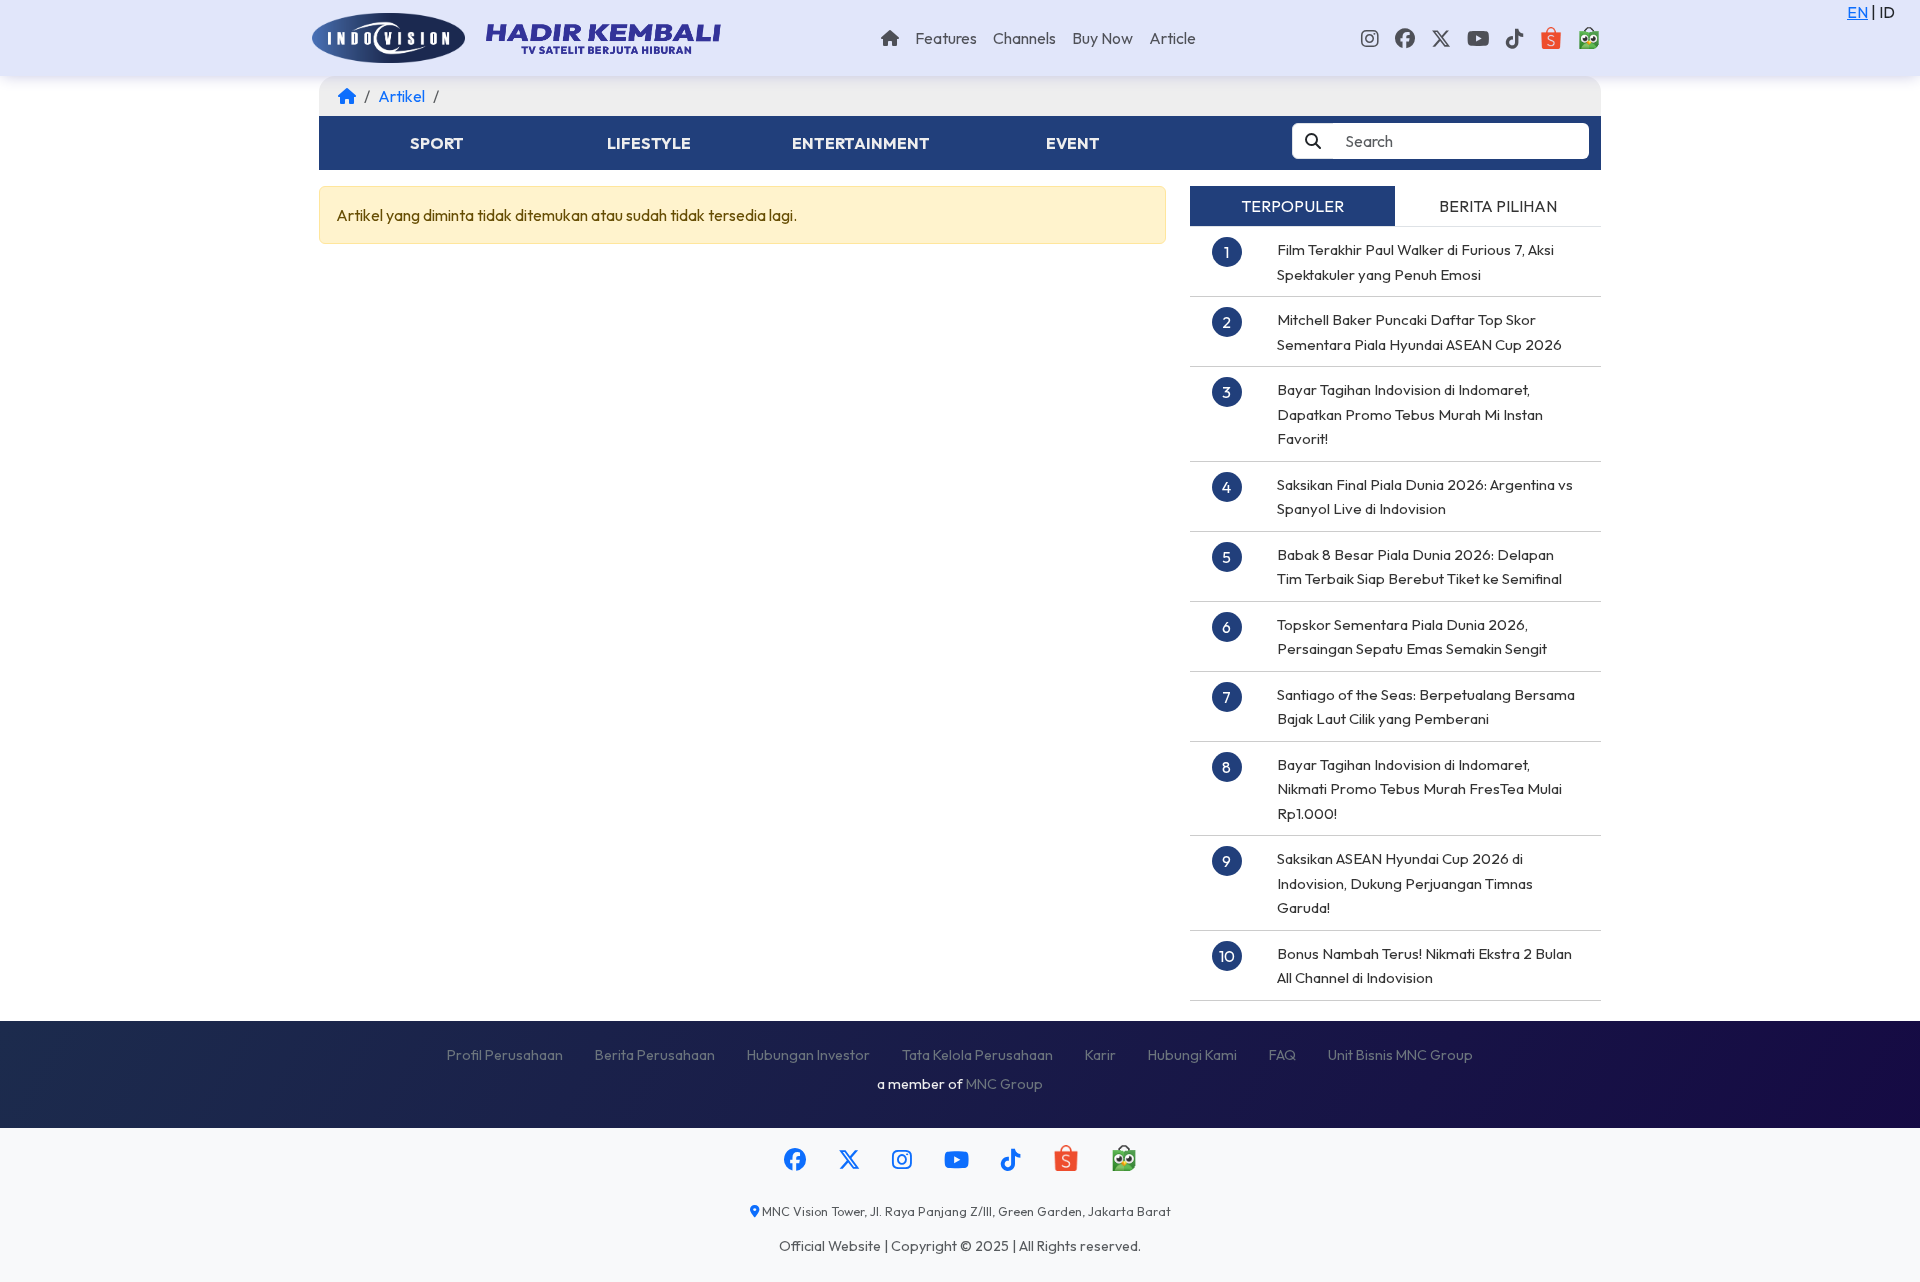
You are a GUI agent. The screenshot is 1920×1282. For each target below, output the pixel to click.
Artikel (401, 96)
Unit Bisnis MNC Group (1400, 1055)
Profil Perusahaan (505, 1055)
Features (946, 38)
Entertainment (861, 143)
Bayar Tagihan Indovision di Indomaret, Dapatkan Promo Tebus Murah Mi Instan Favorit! (1410, 414)
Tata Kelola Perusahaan (977, 1055)
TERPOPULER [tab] (1292, 206)
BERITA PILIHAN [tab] (1498, 206)
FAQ (1282, 1055)
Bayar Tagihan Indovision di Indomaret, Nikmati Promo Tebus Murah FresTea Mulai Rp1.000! (1419, 789)
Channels (1024, 38)
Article (1172, 38)
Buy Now (1102, 38)
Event (1073, 143)
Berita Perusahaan (655, 1055)
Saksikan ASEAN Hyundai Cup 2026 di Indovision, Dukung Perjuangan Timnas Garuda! (1405, 883)
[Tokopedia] (1589, 38)
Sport (437, 143)
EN (1857, 12)
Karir (1100, 1055)
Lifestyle (649, 143)
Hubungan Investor (808, 1055)
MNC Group (1004, 1084)
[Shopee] (1551, 38)
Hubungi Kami (1192, 1055)
